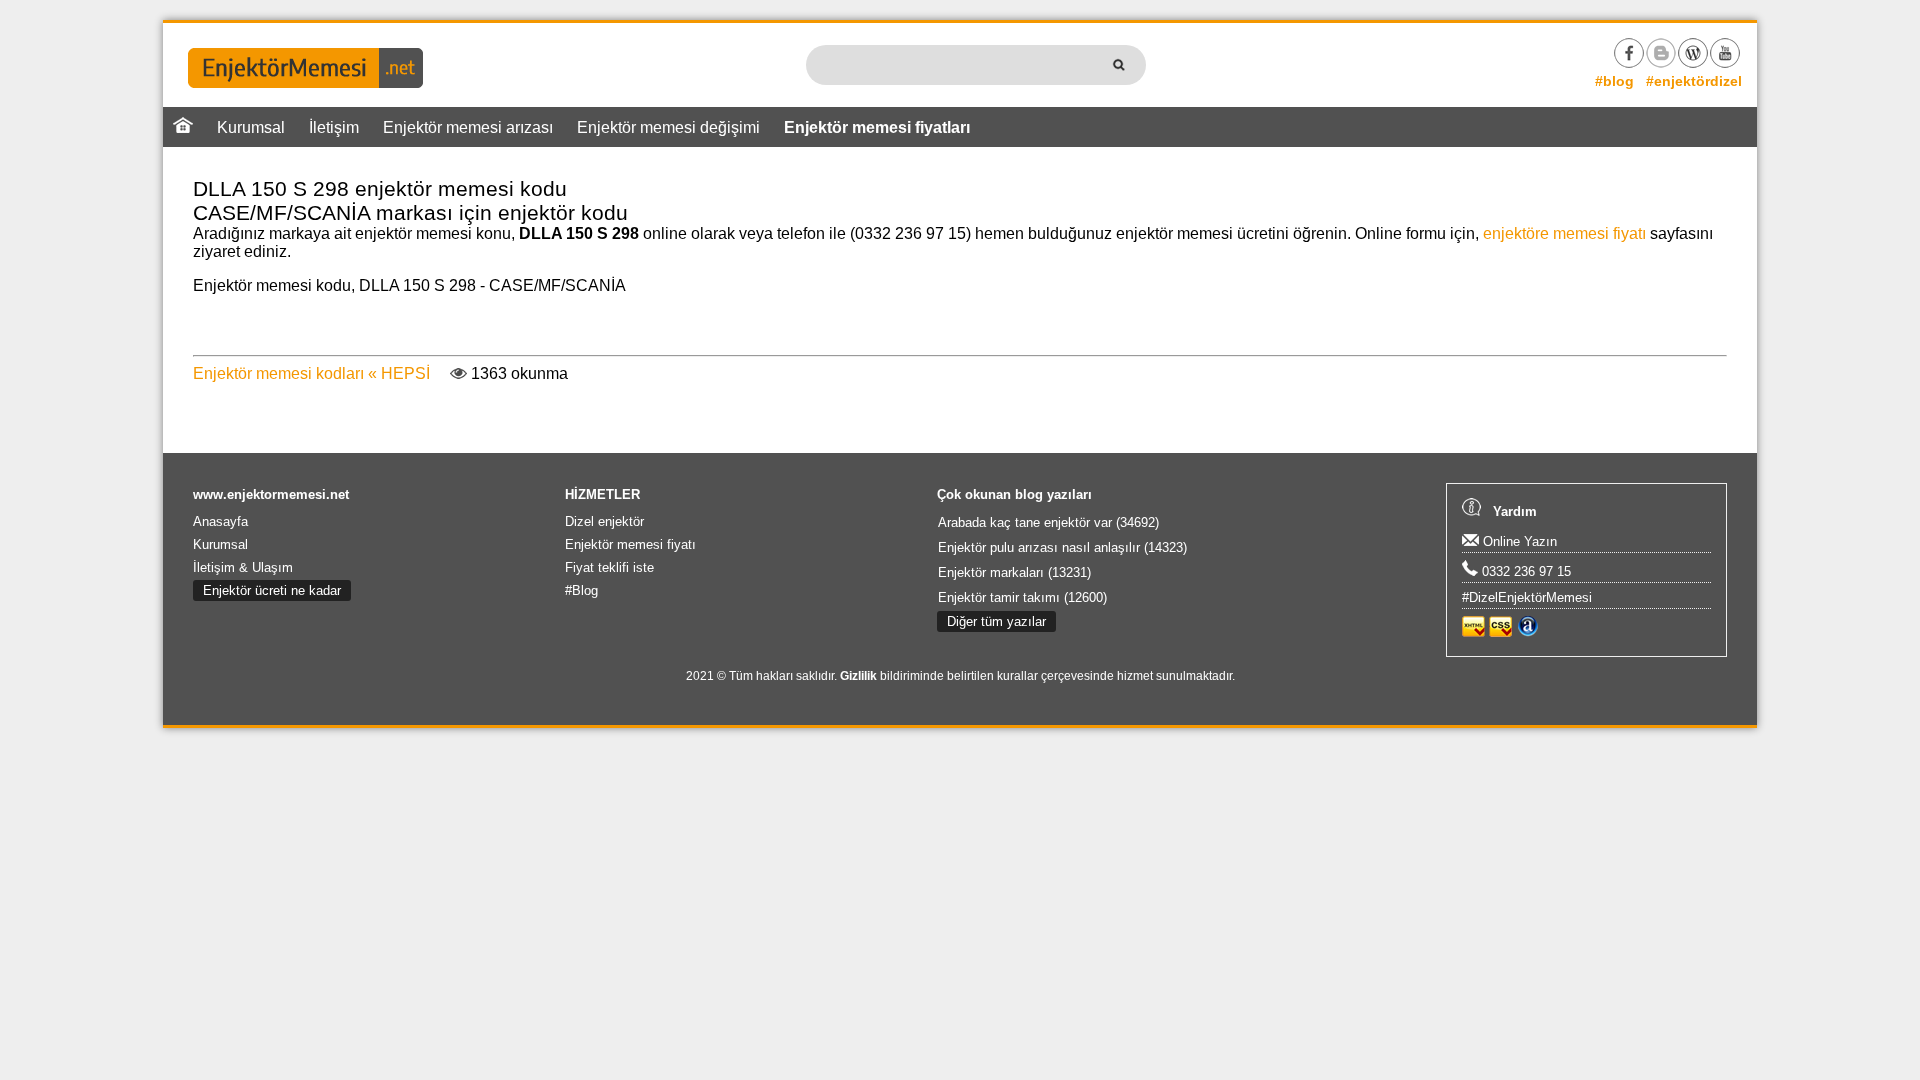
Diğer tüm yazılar (996, 621)
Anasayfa (220, 521)
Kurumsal (251, 127)
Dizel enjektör (604, 521)
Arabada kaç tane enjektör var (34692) (1048, 522)
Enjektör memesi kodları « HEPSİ (311, 373)
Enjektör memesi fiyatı (630, 544)
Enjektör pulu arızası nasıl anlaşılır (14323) (1062, 547)
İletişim (334, 127)
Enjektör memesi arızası (468, 127)
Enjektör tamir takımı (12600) (1022, 597)
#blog (1614, 81)
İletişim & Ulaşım (243, 567)
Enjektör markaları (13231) (1014, 572)
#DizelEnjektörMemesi (1527, 597)
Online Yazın (1518, 541)
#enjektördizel (1694, 81)
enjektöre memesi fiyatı (1564, 233)
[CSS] (1500, 632)
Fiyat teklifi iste (609, 567)
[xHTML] (1473, 632)
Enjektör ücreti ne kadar (272, 590)
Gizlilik (858, 676)
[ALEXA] (1527, 632)
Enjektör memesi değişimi (668, 127)
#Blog (581, 590)
